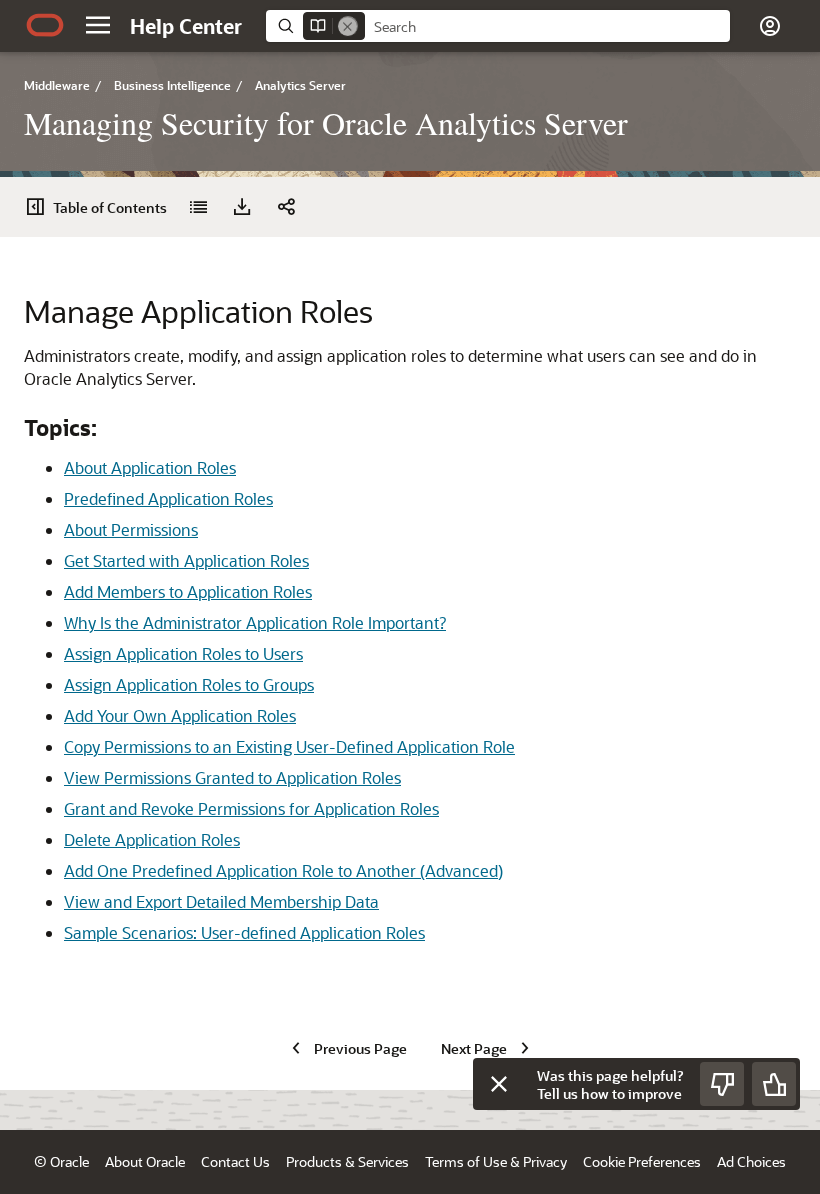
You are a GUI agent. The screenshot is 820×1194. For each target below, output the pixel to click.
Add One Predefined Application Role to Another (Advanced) (283, 870)
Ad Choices (751, 1161)
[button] (98, 25)
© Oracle (61, 1161)
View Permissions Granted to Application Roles (232, 777)
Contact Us (235, 1161)
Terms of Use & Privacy (496, 1161)
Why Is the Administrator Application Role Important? (255, 622)
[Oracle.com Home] (45, 25)
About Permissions (131, 529)
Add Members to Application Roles (188, 591)
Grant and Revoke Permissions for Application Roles (251, 808)
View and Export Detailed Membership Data (221, 901)
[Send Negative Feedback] (722, 1084)
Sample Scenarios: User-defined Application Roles (244, 932)
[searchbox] (547, 27)
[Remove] (348, 26)
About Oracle (145, 1161)
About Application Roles (150, 467)
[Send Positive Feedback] (774, 1084)
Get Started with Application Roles (186, 560)
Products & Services (347, 1161)
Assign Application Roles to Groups (189, 684)
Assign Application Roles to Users (183, 653)
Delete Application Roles (152, 839)
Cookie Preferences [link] (642, 1161)
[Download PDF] (242, 207)
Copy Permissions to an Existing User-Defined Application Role (289, 746)
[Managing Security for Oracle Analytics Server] (198, 207)
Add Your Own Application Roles (180, 715)
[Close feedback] (499, 1084)
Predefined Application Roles (168, 498)
